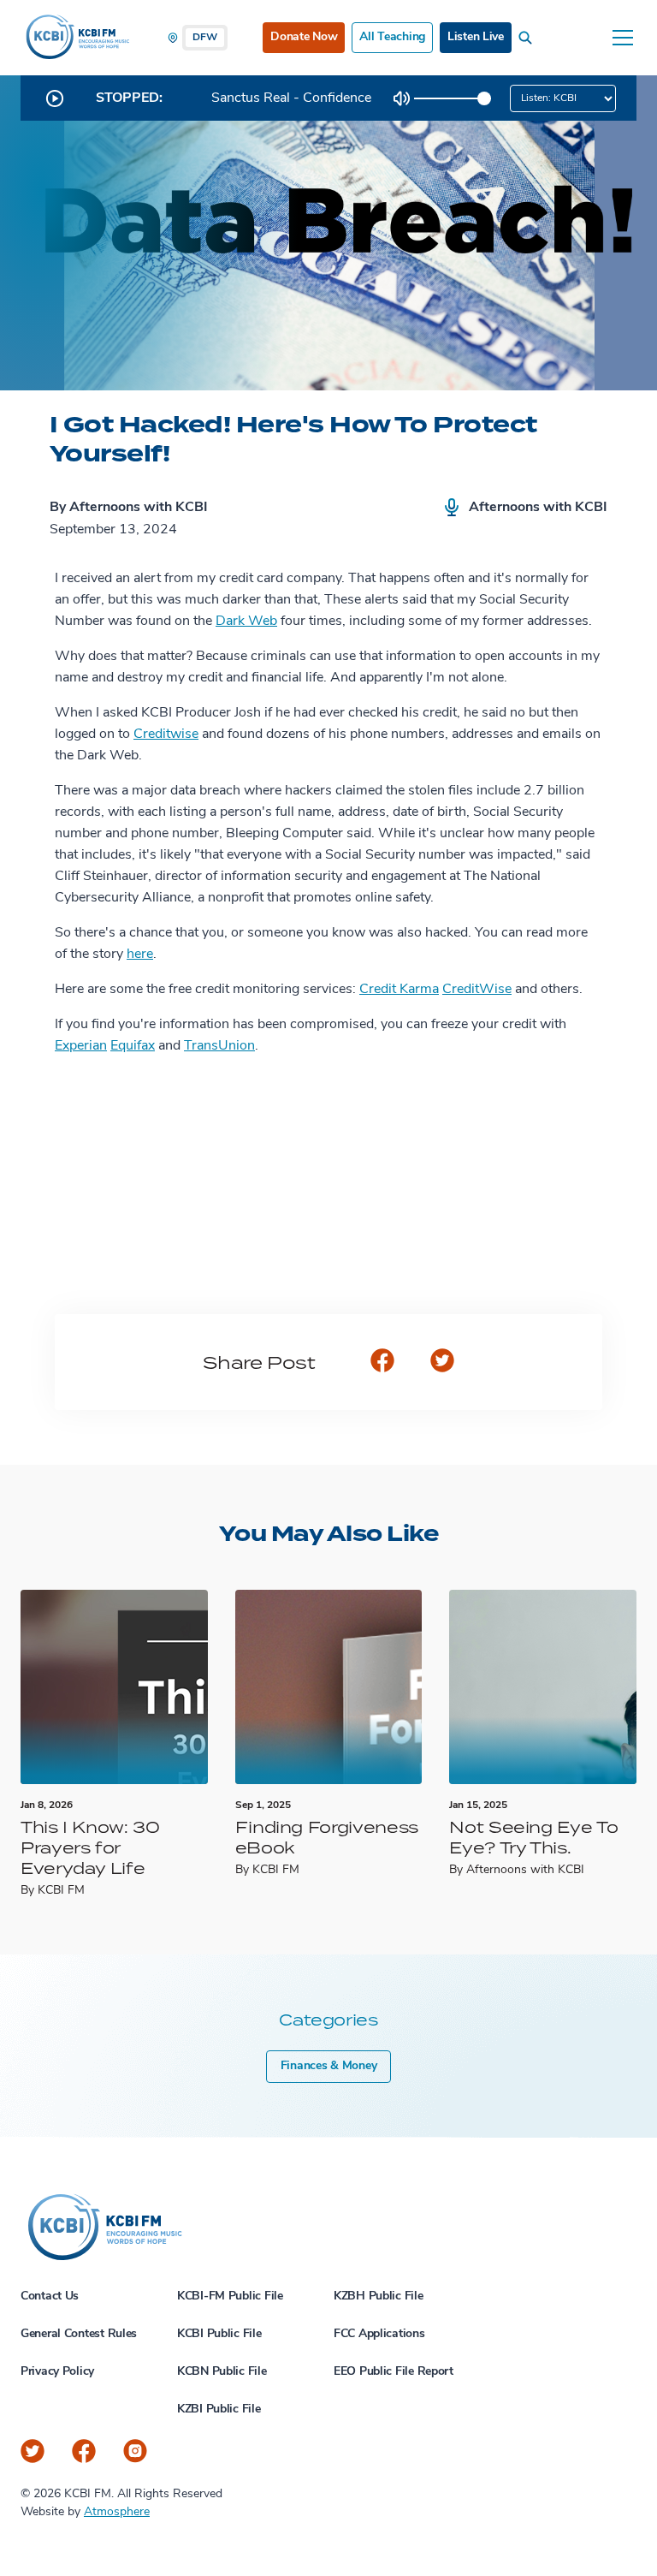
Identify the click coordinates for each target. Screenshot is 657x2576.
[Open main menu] (623, 38)
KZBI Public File (219, 2409)
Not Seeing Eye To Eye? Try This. (533, 1837)
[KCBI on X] (33, 2451)
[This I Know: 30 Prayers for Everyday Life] (114, 1687)
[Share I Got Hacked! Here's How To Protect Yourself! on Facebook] (382, 1362)
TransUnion (219, 1046)
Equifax (133, 1046)
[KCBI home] (76, 38)
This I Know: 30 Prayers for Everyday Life (90, 1847)
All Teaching (392, 37)
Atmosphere (117, 2512)
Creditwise (166, 735)
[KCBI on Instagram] (135, 2451)
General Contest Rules (79, 2334)
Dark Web (246, 622)
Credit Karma (399, 990)
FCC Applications (379, 2334)
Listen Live (476, 37)
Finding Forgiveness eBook (327, 1837)
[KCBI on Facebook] (84, 2451)
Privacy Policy (57, 2372)
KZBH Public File (379, 2296)
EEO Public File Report (394, 2372)
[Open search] (529, 38)
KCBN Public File (222, 2372)
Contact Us (50, 2296)
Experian (81, 1046)
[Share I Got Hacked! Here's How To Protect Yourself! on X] (442, 1362)
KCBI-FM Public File (230, 2296)
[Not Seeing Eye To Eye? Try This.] (543, 1687)
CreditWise (477, 990)
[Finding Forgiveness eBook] (329, 1687)
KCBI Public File (219, 2334)
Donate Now (304, 37)
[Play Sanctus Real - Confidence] (55, 98)
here (140, 955)
